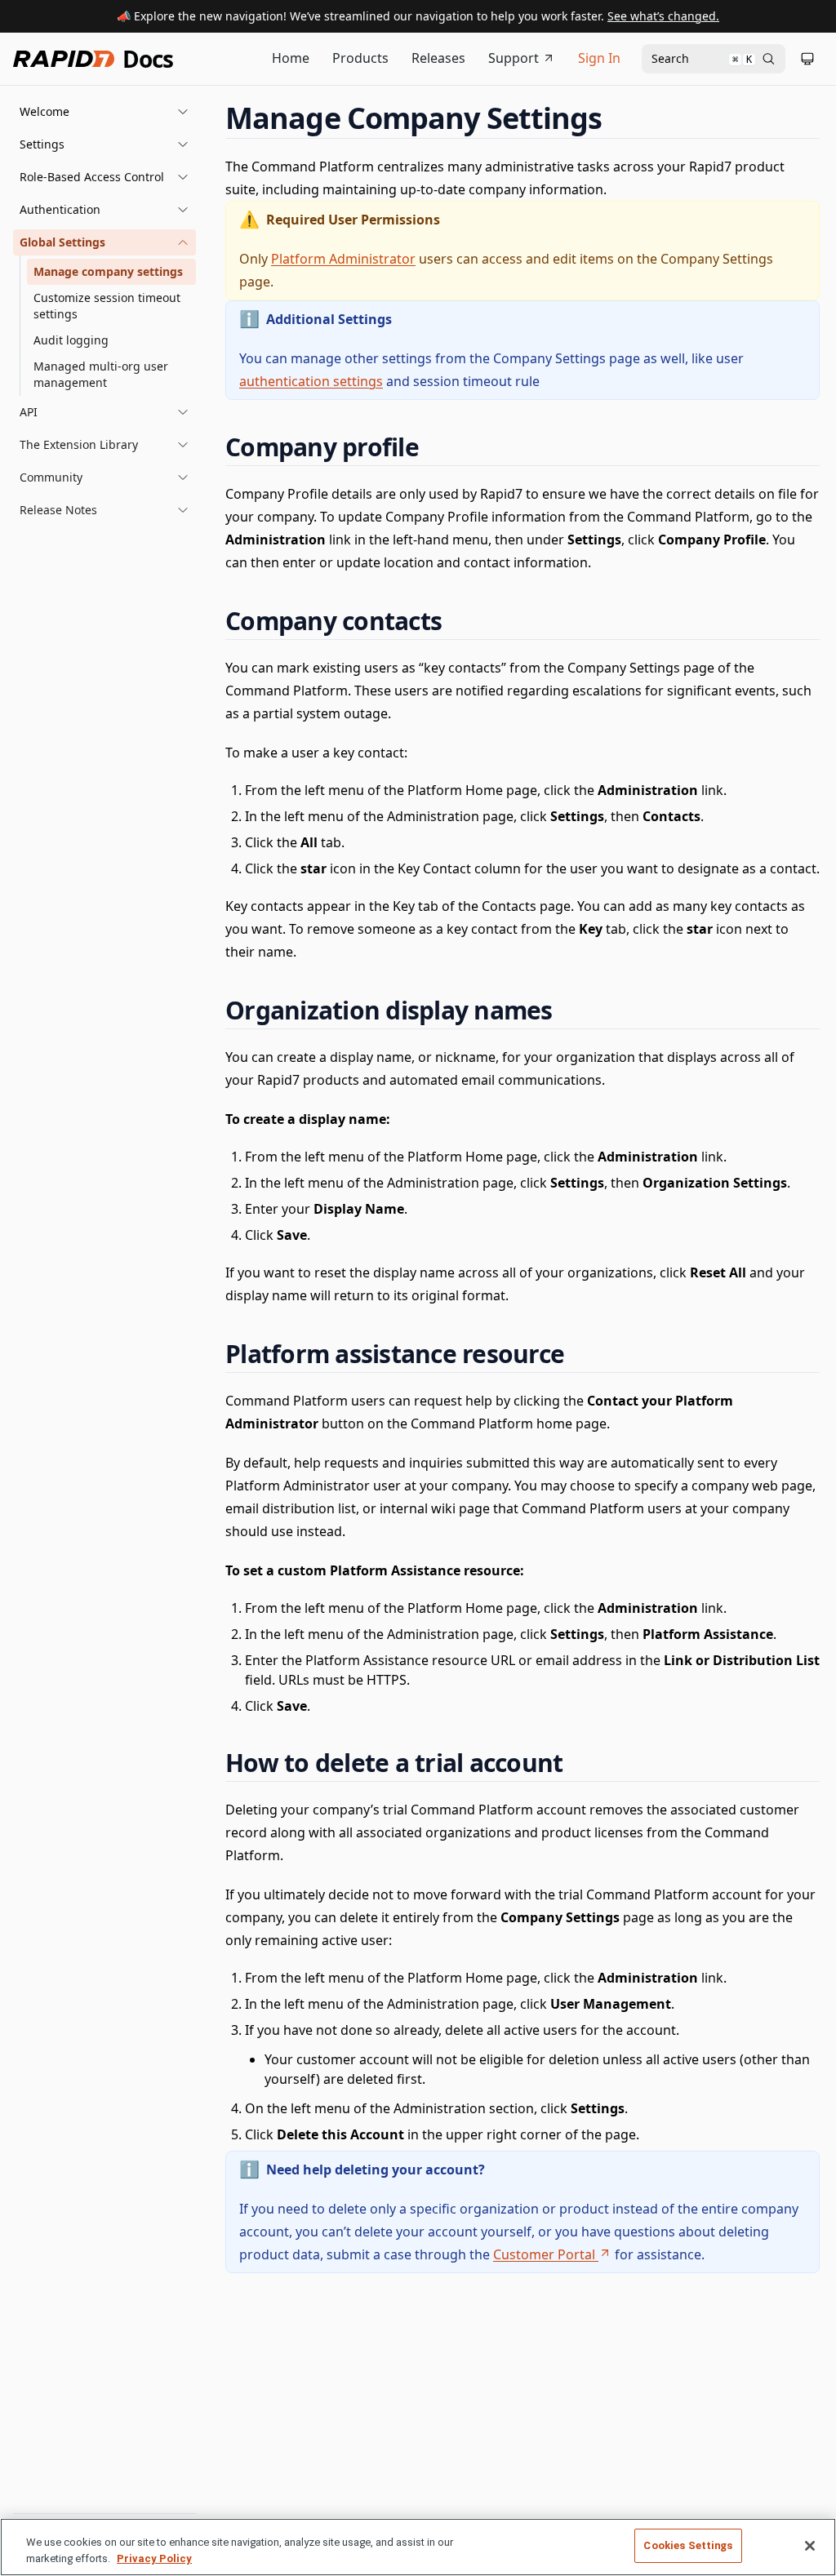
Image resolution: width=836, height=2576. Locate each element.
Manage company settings (108, 271)
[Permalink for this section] (617, 118)
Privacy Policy (154, 2558)
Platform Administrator (343, 259)
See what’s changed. (663, 16)
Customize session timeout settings (107, 306)
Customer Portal (544, 2254)
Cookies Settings (688, 2545)
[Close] (810, 2546)
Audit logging (71, 340)
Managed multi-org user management (101, 374)
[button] (104, 112)
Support (514, 58)
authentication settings (311, 381)
